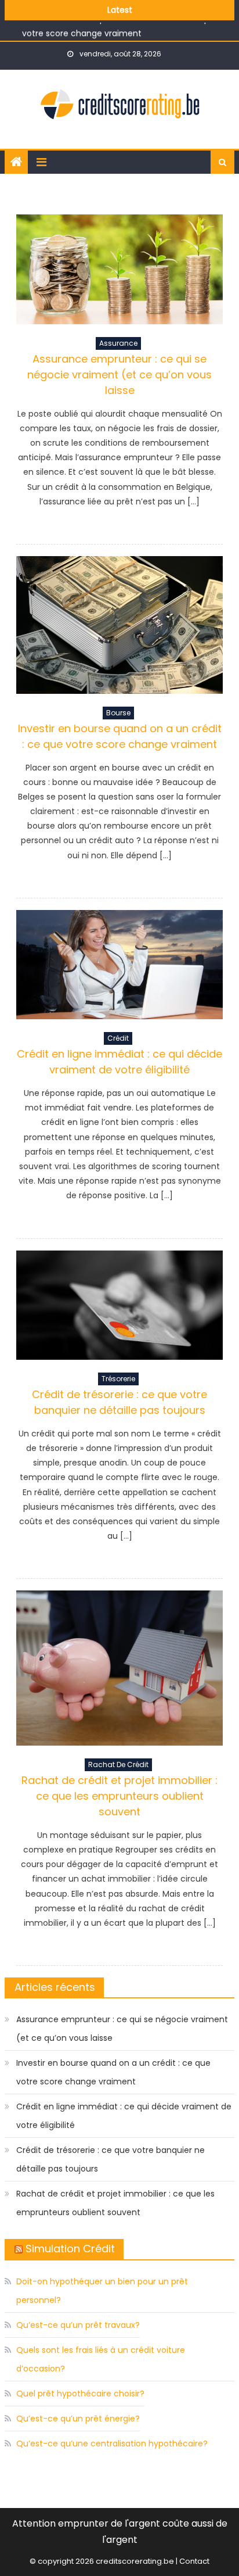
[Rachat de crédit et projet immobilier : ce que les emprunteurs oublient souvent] (119, 1668)
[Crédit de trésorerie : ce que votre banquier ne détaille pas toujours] (119, 1305)
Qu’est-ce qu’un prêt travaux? (78, 2325)
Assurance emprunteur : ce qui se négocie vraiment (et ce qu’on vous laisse (119, 375)
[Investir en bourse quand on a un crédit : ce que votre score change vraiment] (119, 625)
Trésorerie (118, 1379)
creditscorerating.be (135, 2561)
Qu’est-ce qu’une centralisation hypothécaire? (112, 2444)
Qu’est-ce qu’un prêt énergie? (78, 2419)
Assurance (118, 343)
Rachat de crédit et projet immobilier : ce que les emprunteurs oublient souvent (119, 1796)
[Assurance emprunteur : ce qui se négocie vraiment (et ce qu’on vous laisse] (119, 269)
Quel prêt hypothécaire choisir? (80, 2394)
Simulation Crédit (70, 2249)
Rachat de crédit (118, 1764)
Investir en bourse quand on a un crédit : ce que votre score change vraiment (113, 2072)
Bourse (118, 713)
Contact (194, 2561)
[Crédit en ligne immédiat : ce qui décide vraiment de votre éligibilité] (119, 965)
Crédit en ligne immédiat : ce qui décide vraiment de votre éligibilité (124, 2116)
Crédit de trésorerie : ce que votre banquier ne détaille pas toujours (111, 2159)
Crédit (118, 1038)
